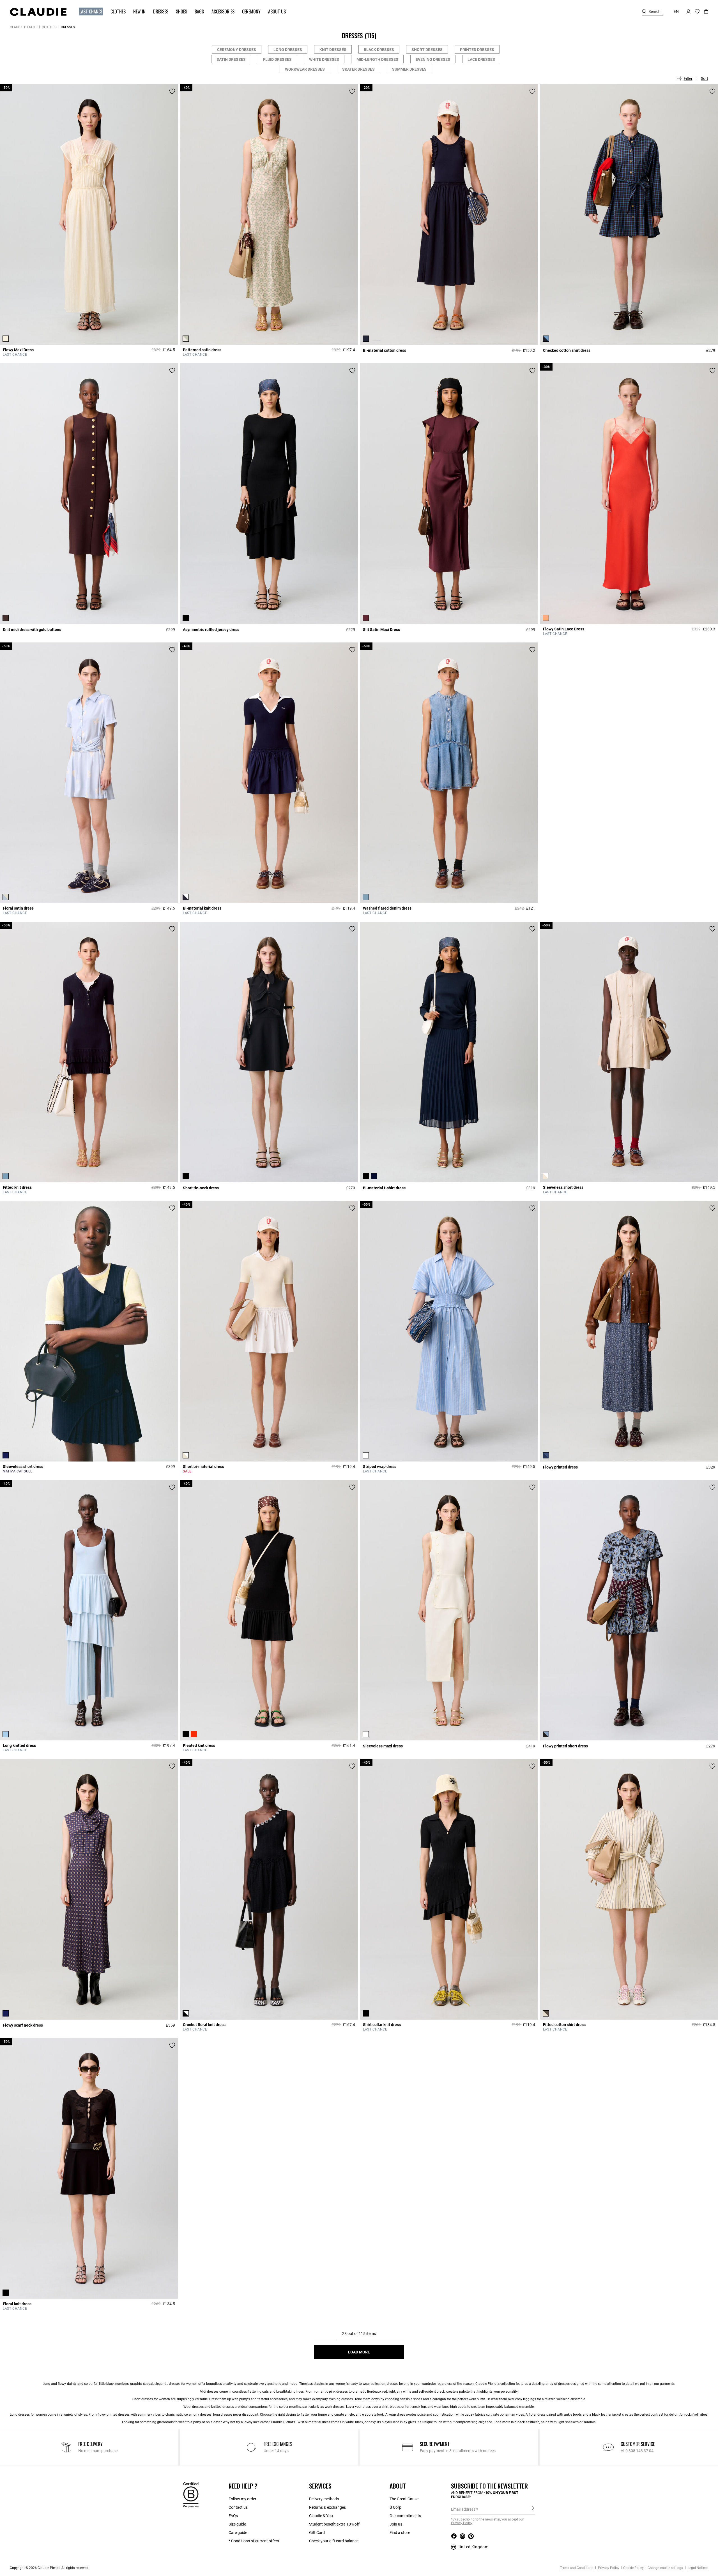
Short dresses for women (151, 2399)
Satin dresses (231, 59)
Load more (359, 2352)
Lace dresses (481, 59)
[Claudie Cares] (191, 2495)
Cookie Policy (633, 2568)
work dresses (335, 2407)
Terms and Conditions (577, 2568)
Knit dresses (333, 50)
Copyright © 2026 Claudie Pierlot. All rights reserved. (50, 2568)
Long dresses (288, 50)
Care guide (238, 2533)
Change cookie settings (665, 2568)
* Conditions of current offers (254, 2541)
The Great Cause (404, 2499)
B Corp (395, 2507)
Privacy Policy (608, 2568)
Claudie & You (321, 2516)
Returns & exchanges (327, 2507)
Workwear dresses (305, 69)
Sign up (533, 2509)
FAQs (233, 2516)
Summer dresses (409, 69)
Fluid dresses (277, 59)
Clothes (49, 27)
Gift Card (317, 2533)
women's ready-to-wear (353, 2384)
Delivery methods (324, 2499)
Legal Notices (698, 2568)
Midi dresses (209, 2392)
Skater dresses (358, 69)
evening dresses (341, 2399)
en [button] (676, 11)
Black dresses (379, 50)
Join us (396, 2524)
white (408, 2392)
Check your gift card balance (334, 2541)
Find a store (400, 2533)
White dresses (324, 59)
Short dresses (427, 50)
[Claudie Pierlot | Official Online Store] (38, 12)
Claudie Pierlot (23, 27)
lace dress (261, 2422)
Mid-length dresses (377, 59)
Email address (463, 2509)
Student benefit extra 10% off (334, 2524)
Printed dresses (477, 50)
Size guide (237, 2524)
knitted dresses (223, 2407)
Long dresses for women (28, 2415)
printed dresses (118, 2415)
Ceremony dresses (237, 50)
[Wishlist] (172, 91)
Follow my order (242, 2499)
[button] (88, 12)
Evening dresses (433, 59)
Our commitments (405, 2516)
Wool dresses (194, 2407)
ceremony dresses (198, 2415)
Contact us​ (238, 2507)
